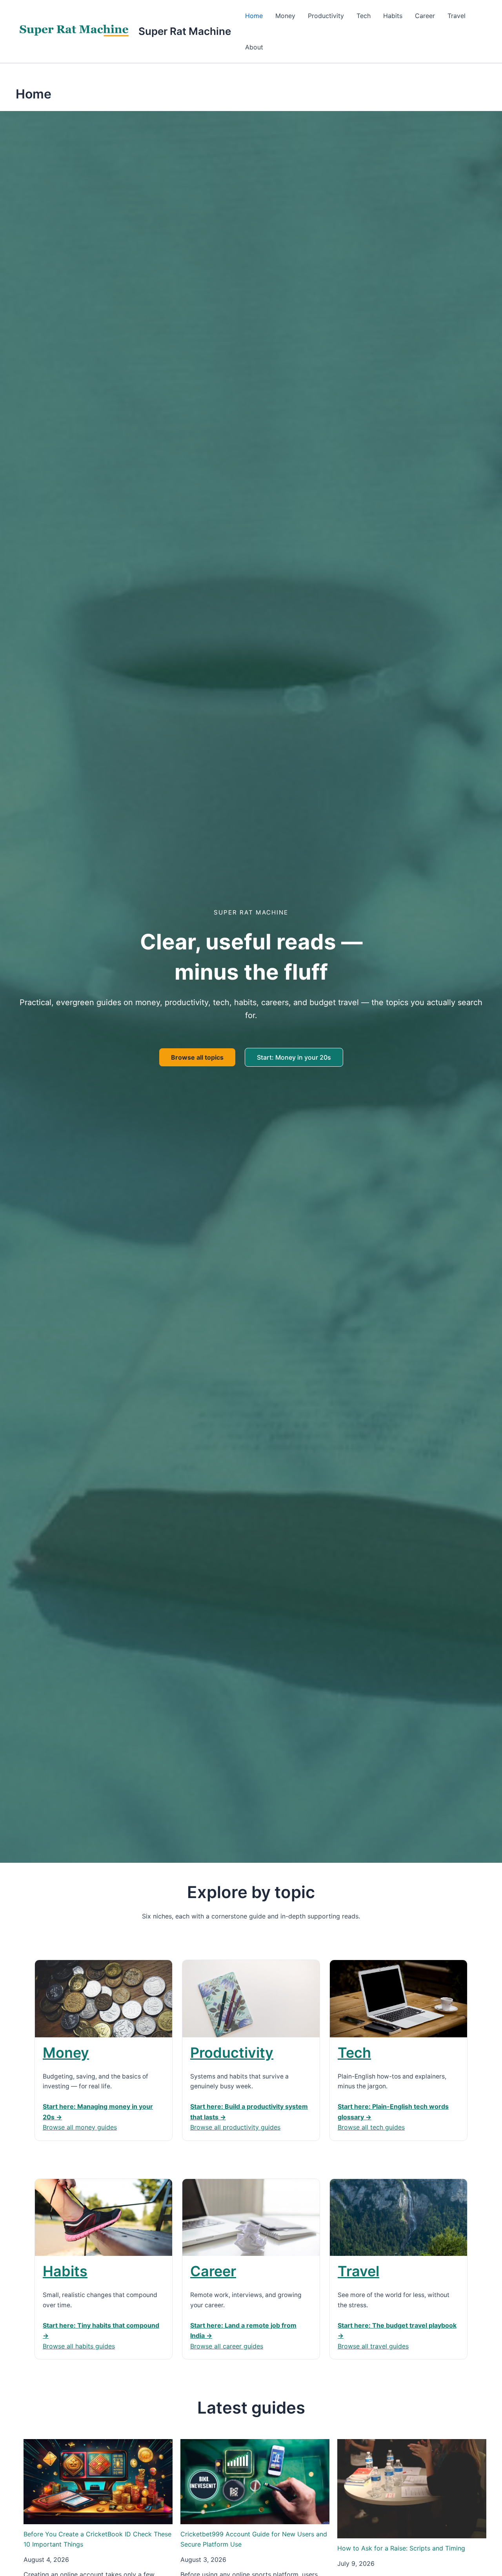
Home (254, 16)
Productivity (326, 16)
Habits (393, 16)
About (254, 47)
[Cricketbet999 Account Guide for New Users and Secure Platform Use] (255, 2482)
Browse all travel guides (373, 2346)
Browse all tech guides (371, 2127)
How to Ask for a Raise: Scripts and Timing (401, 2548)
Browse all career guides (227, 2346)
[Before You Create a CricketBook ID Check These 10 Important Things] (98, 2482)
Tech (364, 16)
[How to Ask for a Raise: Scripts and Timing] (412, 2489)
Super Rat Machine (185, 31)
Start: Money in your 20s (294, 1057)
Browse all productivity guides (235, 2127)
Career (425, 16)
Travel (457, 16)
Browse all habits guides (79, 2346)
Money (285, 16)
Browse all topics (197, 1057)
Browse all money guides (80, 2127)
